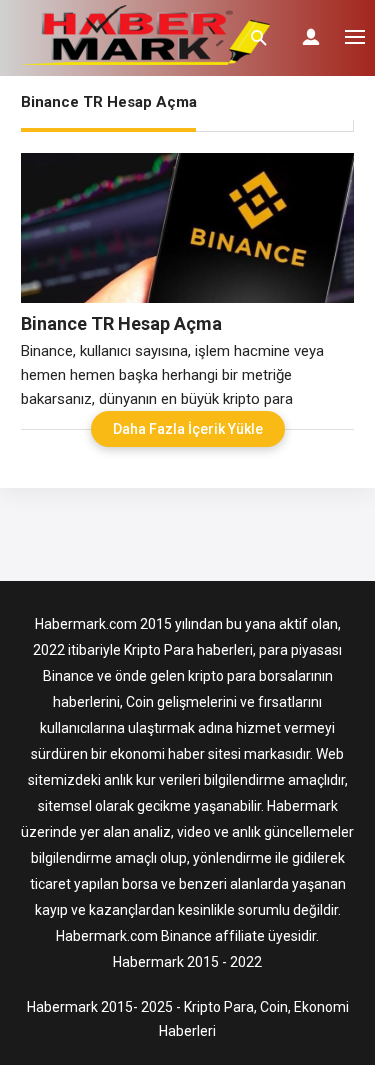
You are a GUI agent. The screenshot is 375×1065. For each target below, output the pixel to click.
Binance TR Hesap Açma (121, 323)
